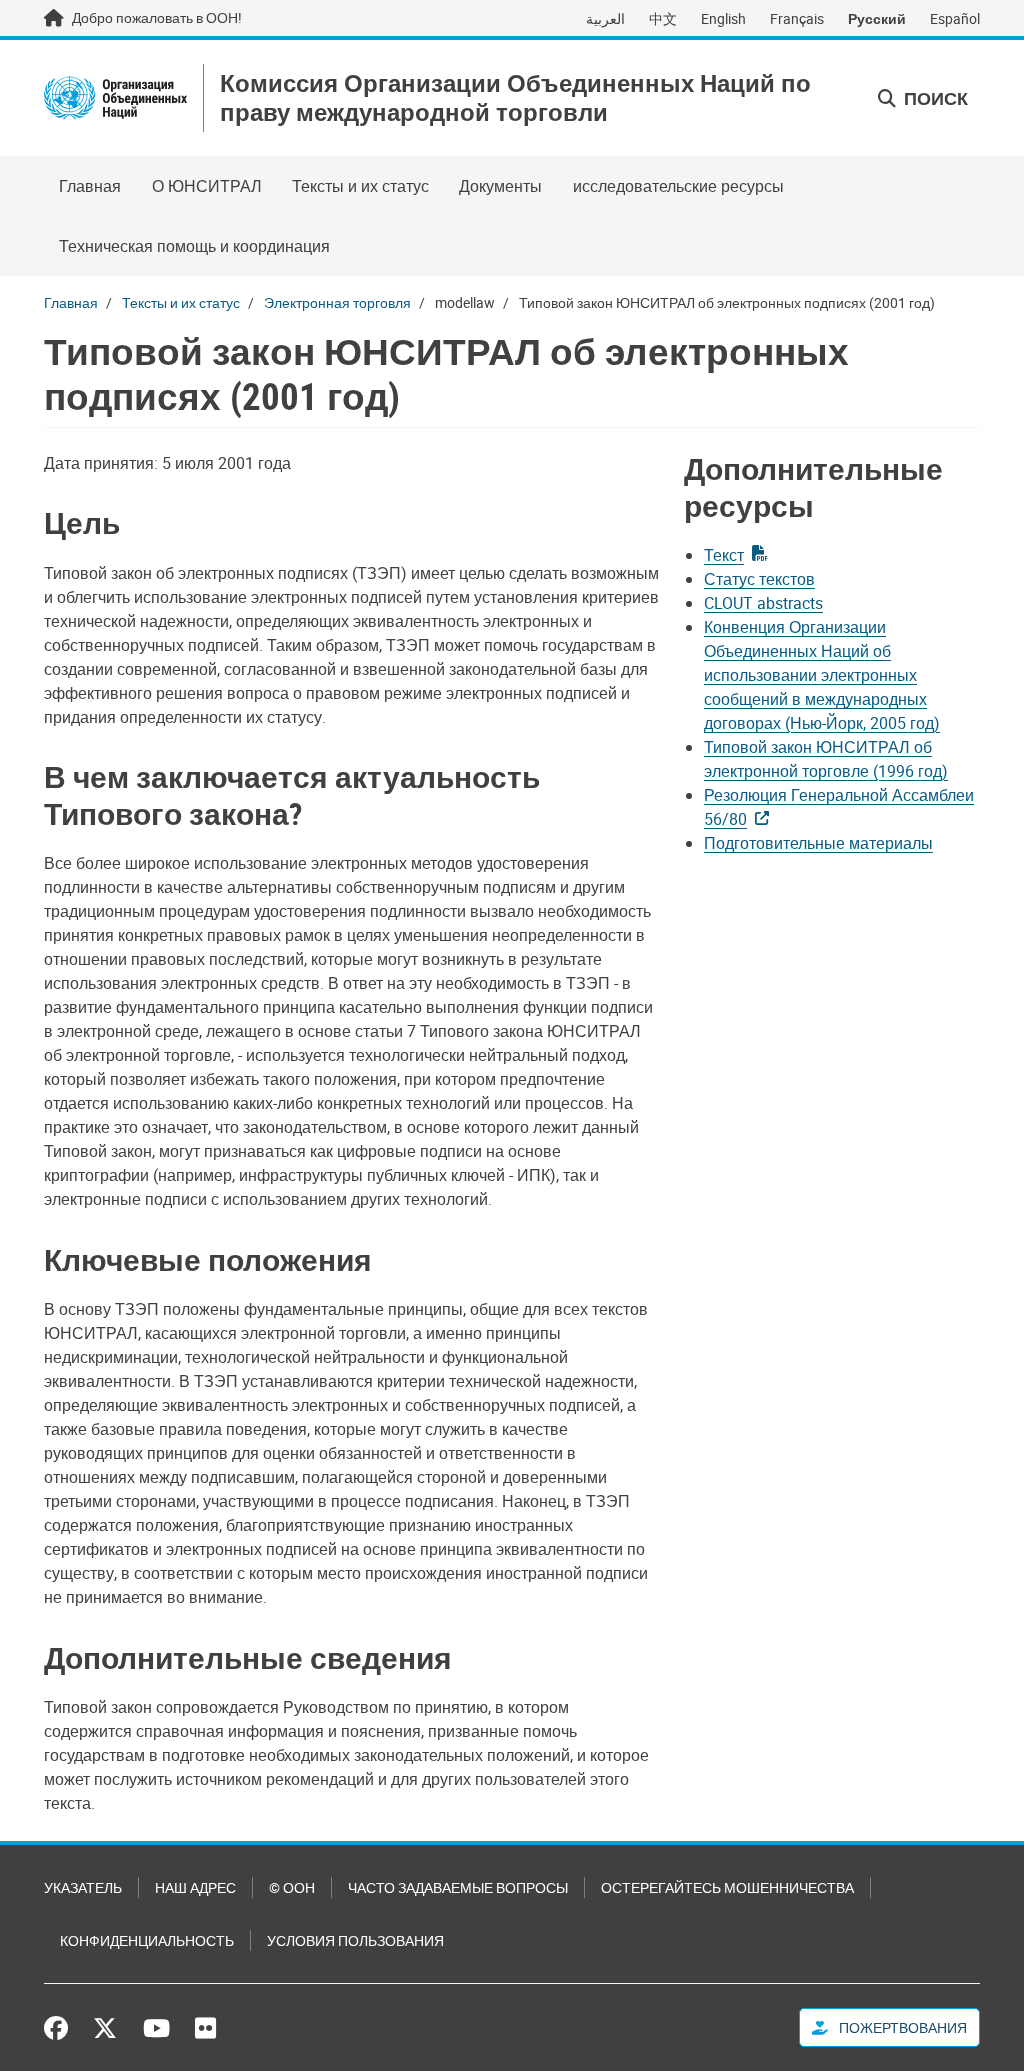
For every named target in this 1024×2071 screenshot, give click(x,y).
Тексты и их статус (360, 186)
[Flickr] (205, 2028)
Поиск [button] (934, 98)
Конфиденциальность (147, 1940)
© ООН (292, 1887)
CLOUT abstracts (763, 603)
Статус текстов (759, 579)
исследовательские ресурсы (678, 186)
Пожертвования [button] (901, 2027)
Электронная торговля (337, 302)
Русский (877, 18)
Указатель (83, 1887)
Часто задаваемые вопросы (458, 1887)
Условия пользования (355, 1940)
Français (797, 18)
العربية (605, 18)
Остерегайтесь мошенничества (727, 1887)
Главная (90, 186)
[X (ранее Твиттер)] (105, 2028)
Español (955, 18)
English (723, 18)
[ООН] (115, 98)
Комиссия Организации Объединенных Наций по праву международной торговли (515, 98)
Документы (500, 186)
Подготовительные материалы (818, 843)
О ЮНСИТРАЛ (207, 186)
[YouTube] (156, 2028)
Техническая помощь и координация (194, 246)
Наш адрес (195, 1887)
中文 (663, 18)
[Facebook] (61, 2028)
